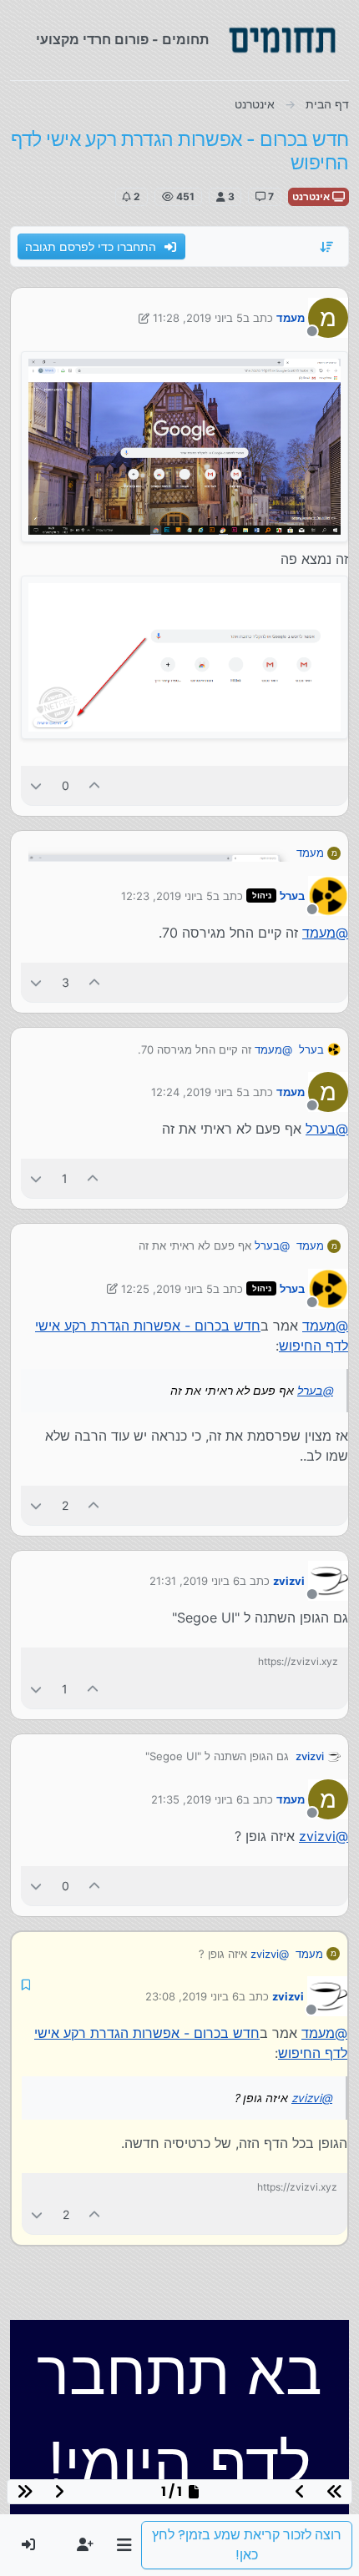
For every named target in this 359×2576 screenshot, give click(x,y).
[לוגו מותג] (282, 40)
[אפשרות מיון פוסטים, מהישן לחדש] (327, 247)
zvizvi (289, 1581)
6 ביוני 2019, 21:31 (195, 1581)
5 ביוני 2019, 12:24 (197, 1092)
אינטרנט (312, 196)
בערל (292, 896)
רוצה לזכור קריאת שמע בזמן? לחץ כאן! (247, 2545)
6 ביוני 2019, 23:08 (192, 1996)
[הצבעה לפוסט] (95, 785)
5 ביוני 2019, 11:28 (198, 318)
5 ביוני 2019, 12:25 (167, 1289)
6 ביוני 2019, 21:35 (197, 1799)
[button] (124, 2545)
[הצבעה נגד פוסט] (36, 785)
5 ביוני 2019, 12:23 (167, 896)
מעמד (291, 318)
